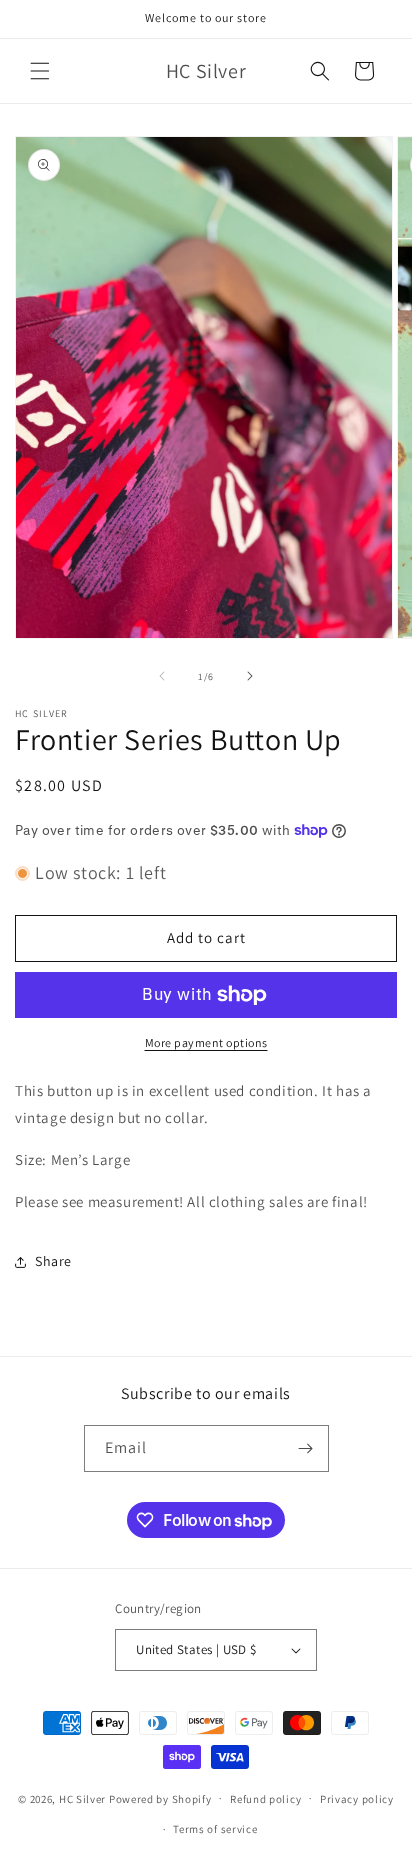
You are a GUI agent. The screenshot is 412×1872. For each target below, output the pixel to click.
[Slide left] (162, 676)
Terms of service (215, 1829)
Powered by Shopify (160, 1798)
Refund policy (265, 1799)
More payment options (206, 1042)
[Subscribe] (306, 1448)
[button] (40, 71)
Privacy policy (357, 1799)
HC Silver (82, 1798)
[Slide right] (250, 676)
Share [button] (53, 1261)
